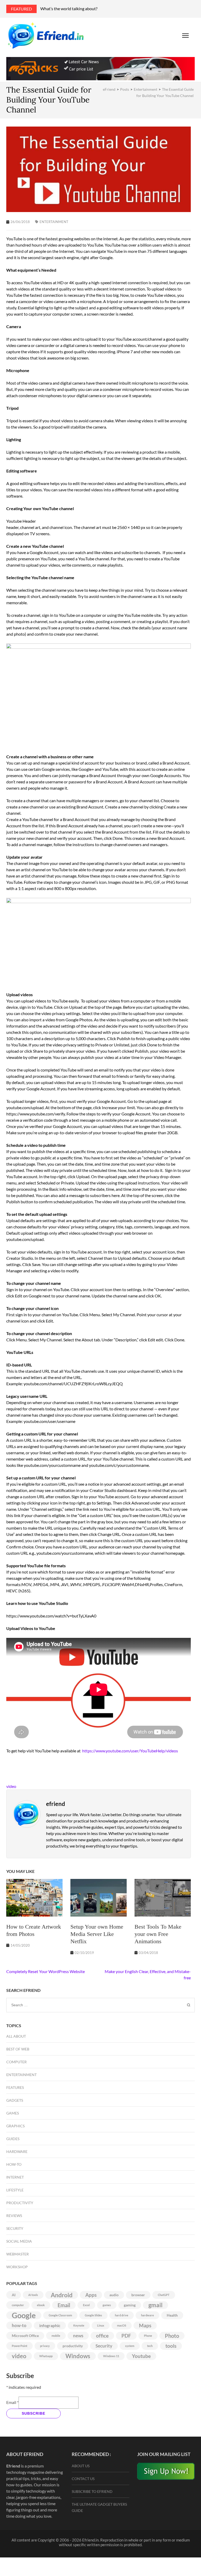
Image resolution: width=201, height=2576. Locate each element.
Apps (91, 2295)
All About (16, 2036)
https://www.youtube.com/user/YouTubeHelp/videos (130, 1751)
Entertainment (54, 222)
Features (15, 2087)
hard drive (122, 2315)
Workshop (17, 2267)
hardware (147, 2315)
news (78, 2336)
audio (114, 2295)
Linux (101, 2325)
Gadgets (15, 2100)
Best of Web (18, 2049)
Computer (16, 2062)
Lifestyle (15, 2190)
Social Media (19, 2241)
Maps (145, 2326)
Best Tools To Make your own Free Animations (158, 1934)
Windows (78, 2356)
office (102, 2336)
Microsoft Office (25, 2336)
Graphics (15, 2126)
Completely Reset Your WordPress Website (46, 1971)
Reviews (14, 2216)
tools (171, 2346)
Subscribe (33, 2413)
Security (15, 2228)
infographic (50, 2325)
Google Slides (93, 2315)
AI (14, 2295)
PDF (126, 2336)
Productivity (20, 2203)
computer (18, 2305)
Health (172, 2315)
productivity (73, 2346)
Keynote (79, 2325)
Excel (86, 2305)
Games (13, 2113)
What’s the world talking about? (69, 8)
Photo (172, 2336)
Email (64, 2305)
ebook (41, 2305)
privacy (45, 2346)
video (11, 1786)
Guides (13, 2139)
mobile (56, 2336)
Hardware (17, 2152)
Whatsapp (46, 2356)
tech (150, 2346)
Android (62, 2295)
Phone (148, 2336)
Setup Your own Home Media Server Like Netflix (97, 1934)
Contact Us (83, 2479)
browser (138, 2295)
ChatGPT (164, 2295)
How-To (14, 2164)
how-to (19, 2325)
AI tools (33, 2295)
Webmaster (18, 2254)
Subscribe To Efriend (92, 2491)
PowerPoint (19, 2346)
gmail (155, 2305)
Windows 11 (111, 2356)
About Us (81, 2466)
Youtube (141, 2356)
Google (24, 2315)
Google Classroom (60, 2315)
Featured (21, 9)
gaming (130, 2305)
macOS (122, 2325)
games (107, 2305)
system (130, 2346)
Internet (15, 2177)
